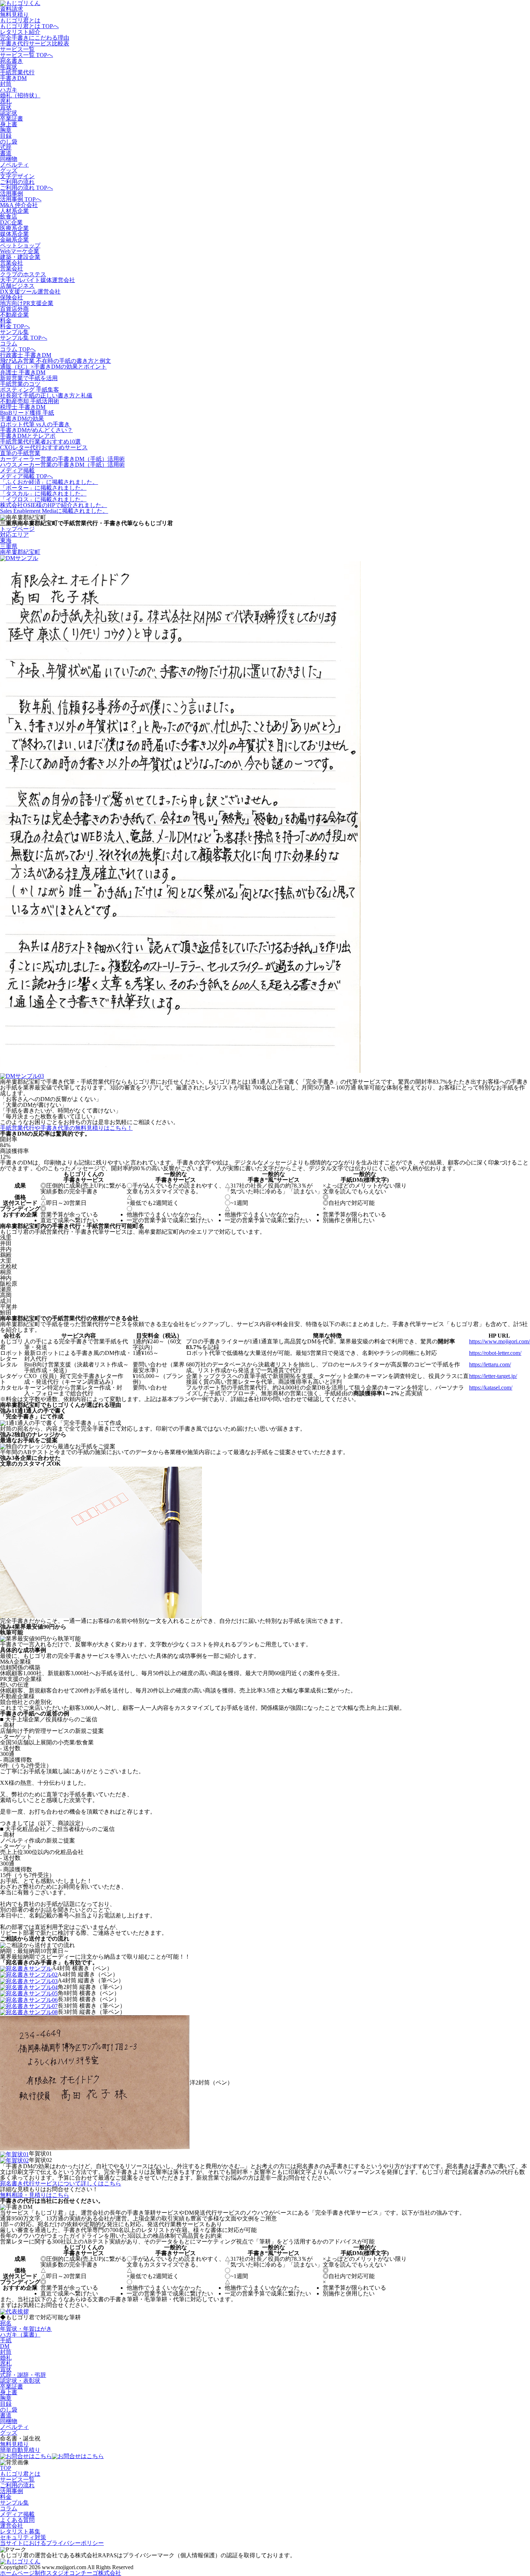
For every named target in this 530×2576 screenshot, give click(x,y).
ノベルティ (14, 165)
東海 (6, 540)
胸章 (6, 130)
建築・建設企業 (20, 257)
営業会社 (12, 263)
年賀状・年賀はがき (26, 2329)
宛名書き (12, 61)
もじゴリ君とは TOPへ (29, 26)
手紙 (6, 2340)
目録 (6, 136)
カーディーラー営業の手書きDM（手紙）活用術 (62, 459)
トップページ (17, 529)
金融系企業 (14, 240)
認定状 (9, 113)
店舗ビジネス (17, 286)
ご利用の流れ (17, 182)
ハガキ (9, 90)
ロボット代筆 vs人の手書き (35, 424)
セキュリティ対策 (23, 2537)
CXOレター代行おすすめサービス (44, 447)
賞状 (6, 107)
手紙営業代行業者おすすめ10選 (40, 442)
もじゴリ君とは (20, 20)
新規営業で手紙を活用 (29, 378)
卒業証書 (12, 118)
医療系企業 (14, 228)
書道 (6, 153)
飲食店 (9, 217)
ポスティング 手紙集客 (30, 390)
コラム (9, 344)
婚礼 (6, 2358)
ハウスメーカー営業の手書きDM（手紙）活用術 (62, 465)
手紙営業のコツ (20, 384)
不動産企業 (14, 315)
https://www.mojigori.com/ (500, 1341)
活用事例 (12, 193)
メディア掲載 (17, 470)
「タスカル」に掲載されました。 (43, 494)
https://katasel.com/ (491, 1388)
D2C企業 (11, 222)
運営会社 (12, 2526)
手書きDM (13, 78)
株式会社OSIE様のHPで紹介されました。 (54, 505)
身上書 (9, 124)
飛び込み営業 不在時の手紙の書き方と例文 (56, 361)
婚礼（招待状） (20, 95)
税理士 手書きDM (23, 407)
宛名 (6, 2323)
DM (5, 2346)
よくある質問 (17, 2520)
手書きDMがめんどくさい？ (36, 430)
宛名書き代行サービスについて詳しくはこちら (61, 2183)
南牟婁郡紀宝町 (20, 552)
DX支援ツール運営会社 (30, 292)
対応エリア (14, 535)
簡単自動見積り (20, 2450)
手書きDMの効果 (22, 419)
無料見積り (14, 15)
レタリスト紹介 (20, 32)
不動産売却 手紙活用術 (30, 401)
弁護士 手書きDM (23, 372)
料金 (6, 320)
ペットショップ (20, 245)
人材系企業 (14, 211)
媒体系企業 (14, 234)
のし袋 (9, 142)
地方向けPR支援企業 (27, 303)
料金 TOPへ (15, 326)
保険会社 (12, 297)
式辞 (6, 147)
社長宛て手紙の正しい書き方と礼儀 (46, 395)
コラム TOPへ (18, 349)
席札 (6, 101)
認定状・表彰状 (20, 2381)
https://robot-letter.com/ (495, 1353)
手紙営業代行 (17, 72)
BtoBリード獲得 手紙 (27, 413)
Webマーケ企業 (20, 251)
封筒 (6, 84)
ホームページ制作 (61, 2573)
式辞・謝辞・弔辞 (23, 2375)
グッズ (9, 170)
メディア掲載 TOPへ (26, 476)
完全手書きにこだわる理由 (35, 38)
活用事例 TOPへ (21, 199)
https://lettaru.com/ (490, 1364)
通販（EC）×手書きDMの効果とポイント (53, 367)
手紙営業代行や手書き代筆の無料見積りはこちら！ (66, 1128)
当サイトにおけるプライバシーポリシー (52, 2543)
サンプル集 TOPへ (24, 338)
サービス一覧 (17, 49)
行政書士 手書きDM (26, 355)
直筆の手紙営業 (20, 453)
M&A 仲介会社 (19, 205)
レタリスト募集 (20, 2531)
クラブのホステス (23, 274)
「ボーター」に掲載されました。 (43, 488)
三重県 (9, 546)
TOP (6, 2468)
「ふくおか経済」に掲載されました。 (49, 482)
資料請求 (12, 9)
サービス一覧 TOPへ (26, 55)
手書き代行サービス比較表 (35, 43)
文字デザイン (17, 176)
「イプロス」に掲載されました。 (43, 499)
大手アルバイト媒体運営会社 (37, 280)
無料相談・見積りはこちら (35, 2195)
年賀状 (9, 67)
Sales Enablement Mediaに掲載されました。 (54, 511)
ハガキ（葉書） (20, 2335)
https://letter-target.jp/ (493, 1376)
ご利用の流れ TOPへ (26, 188)
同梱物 (9, 159)
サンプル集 (14, 332)
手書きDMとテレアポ (28, 436)
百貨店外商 (14, 309)
